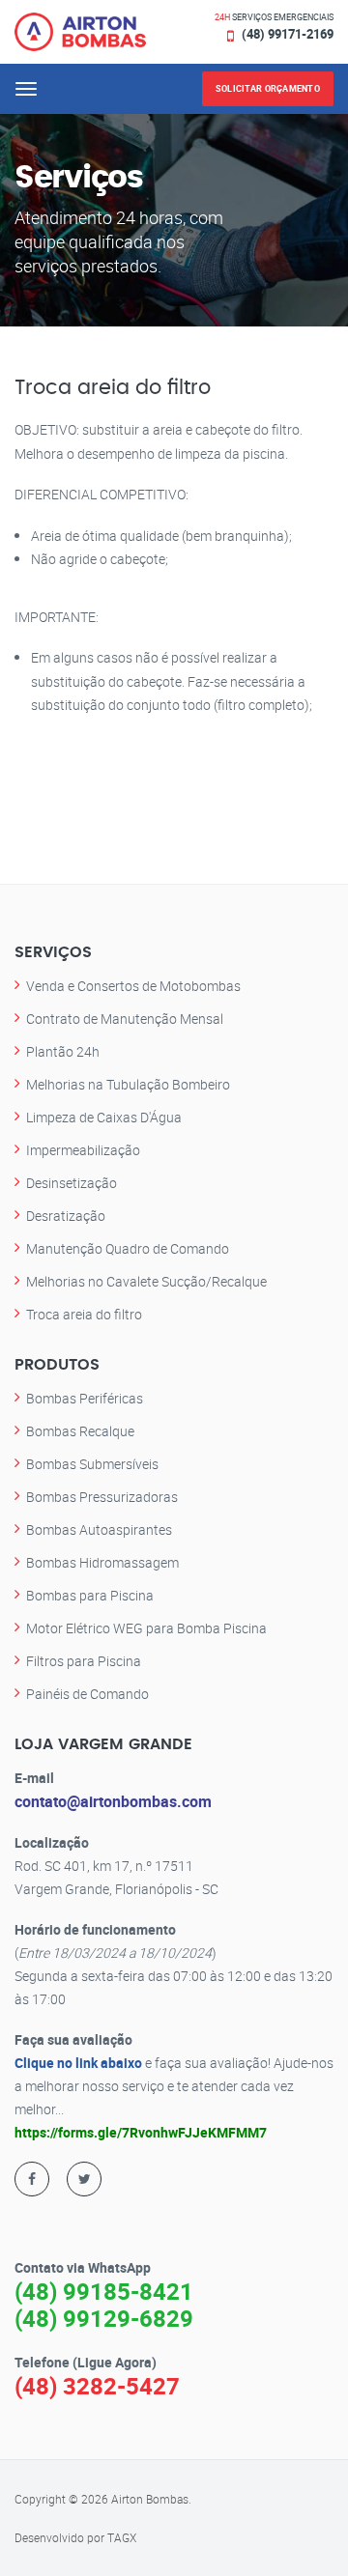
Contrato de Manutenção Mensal (125, 1019)
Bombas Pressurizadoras (102, 1497)
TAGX (122, 2537)
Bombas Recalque (80, 1431)
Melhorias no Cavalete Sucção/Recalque (146, 1281)
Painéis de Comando (87, 1694)
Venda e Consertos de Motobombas (133, 986)
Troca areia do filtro (84, 1314)
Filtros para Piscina (84, 1661)
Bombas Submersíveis (92, 1464)
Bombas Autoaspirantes (99, 1529)
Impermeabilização (83, 1150)
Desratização (66, 1216)
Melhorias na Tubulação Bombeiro (128, 1084)
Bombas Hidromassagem (102, 1562)
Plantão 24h (63, 1051)
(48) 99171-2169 (288, 34)
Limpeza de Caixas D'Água (104, 1117)
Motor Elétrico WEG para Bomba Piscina (146, 1628)
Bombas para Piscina (90, 1595)
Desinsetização (72, 1183)
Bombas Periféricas (85, 1398)
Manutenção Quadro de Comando (128, 1248)
